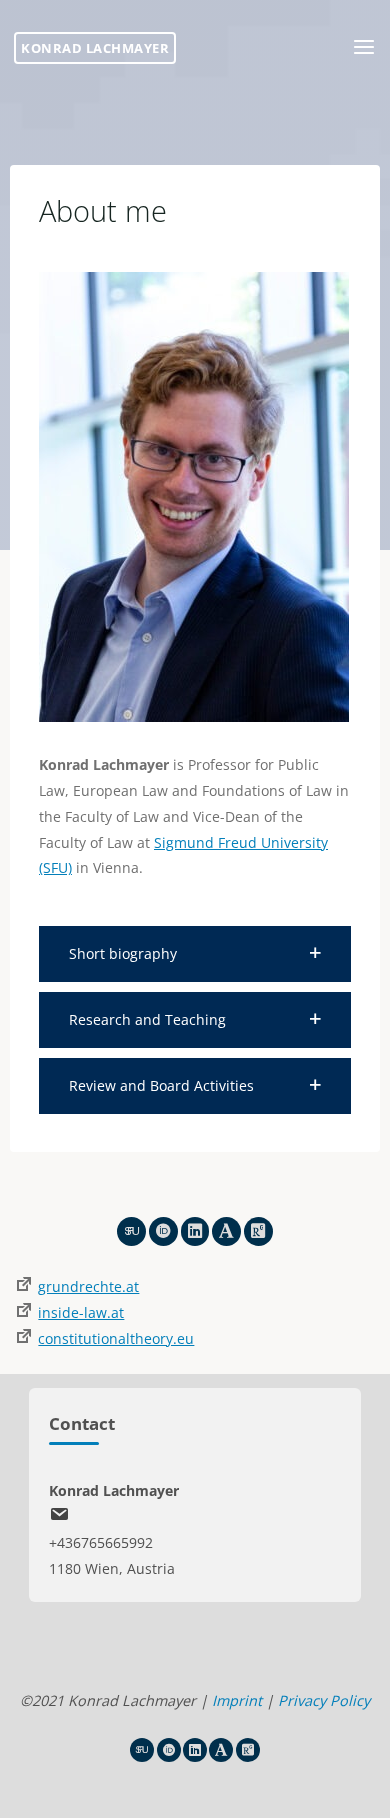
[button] (195, 954)
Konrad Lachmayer (95, 48)
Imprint (237, 1700)
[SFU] (131, 1231)
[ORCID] (163, 1231)
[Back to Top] (195, 1728)
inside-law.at (81, 1312)
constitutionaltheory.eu (116, 1338)
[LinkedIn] (195, 1231)
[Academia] (226, 1231)
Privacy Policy (324, 1700)
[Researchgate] (258, 1231)
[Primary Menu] (364, 47)
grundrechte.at (88, 1286)
